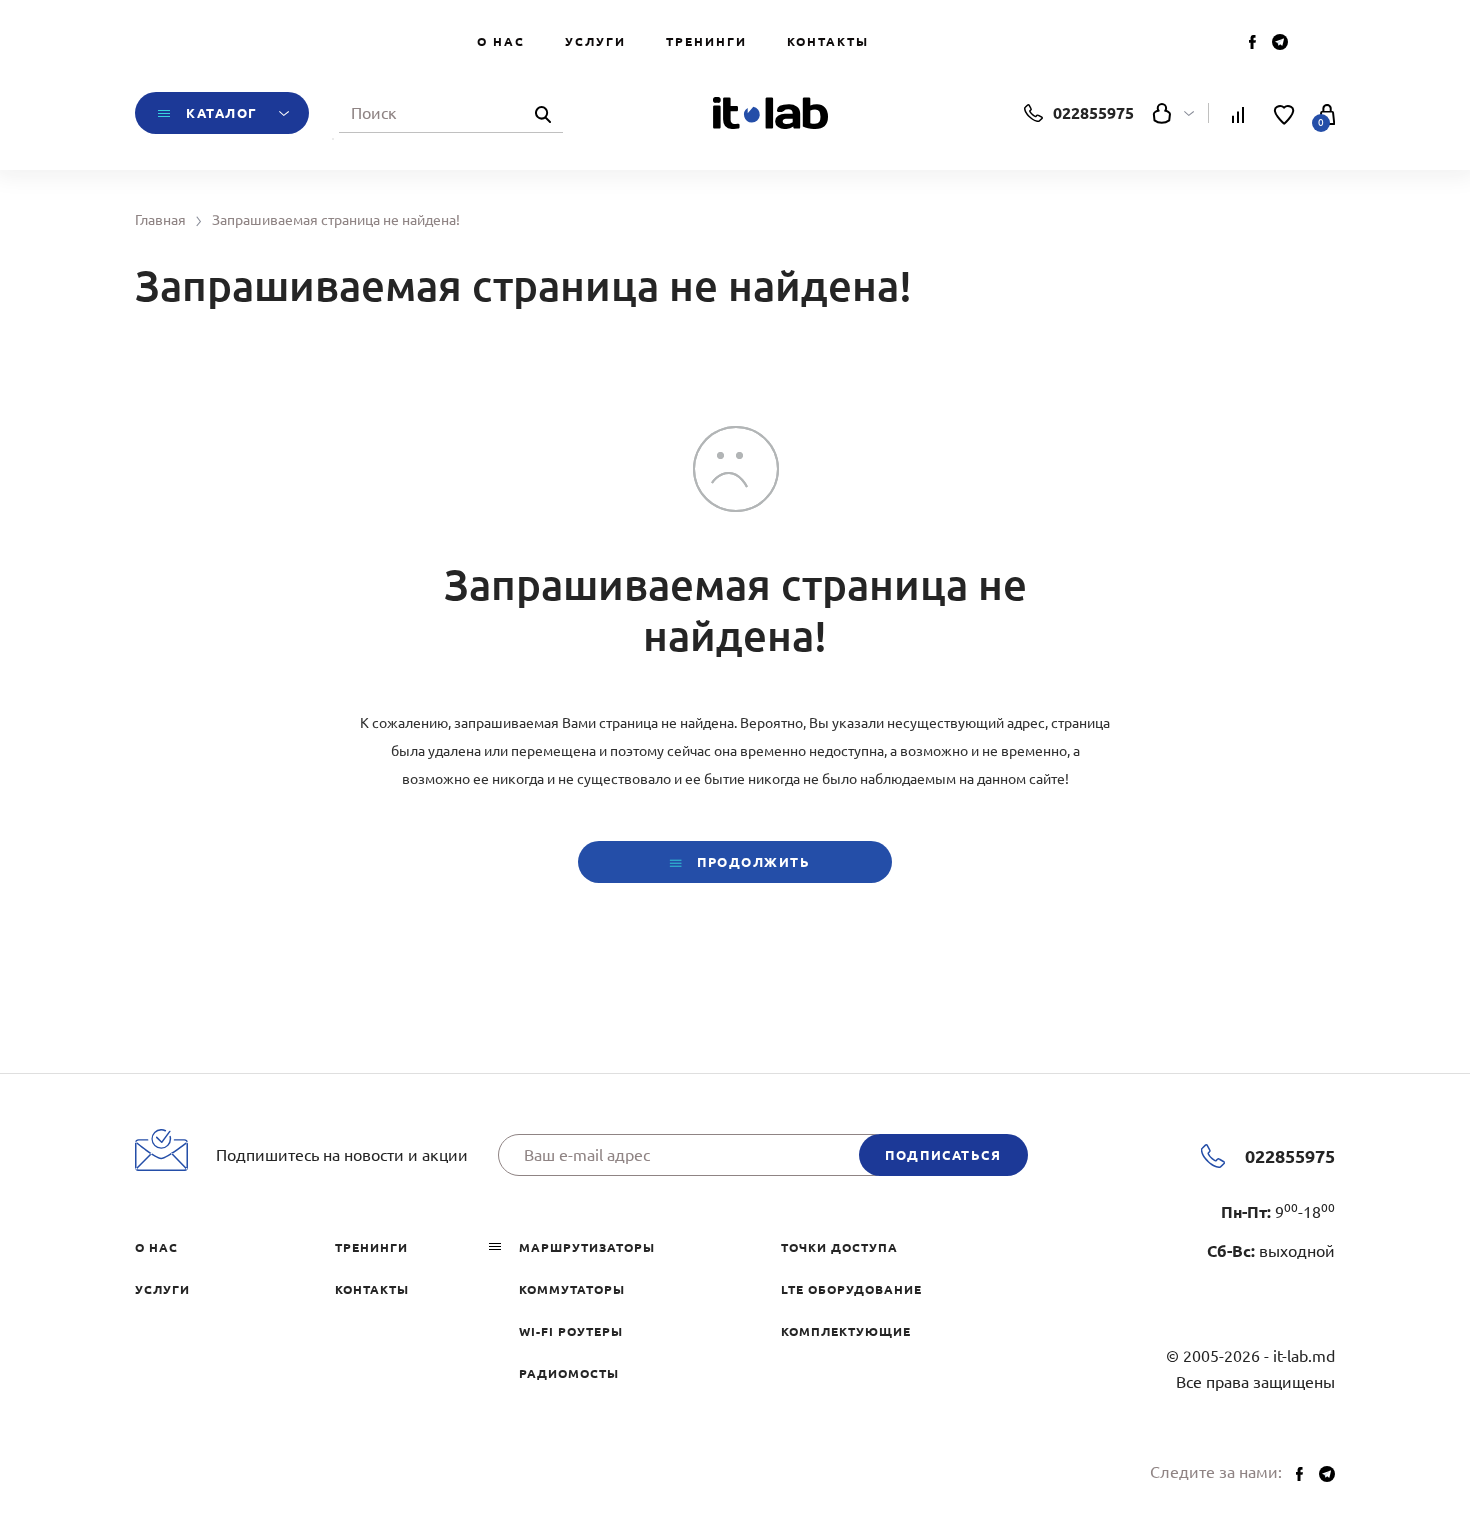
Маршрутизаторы (587, 1247)
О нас (501, 41)
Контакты (828, 41)
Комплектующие (846, 1331)
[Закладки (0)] (1284, 113)
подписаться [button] (943, 1155)
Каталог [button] (222, 113)
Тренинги (706, 41)
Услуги (595, 41)
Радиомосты (569, 1373)
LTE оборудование (851, 1289)
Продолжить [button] (751, 862)
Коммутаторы (572, 1289)
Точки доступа (839, 1247)
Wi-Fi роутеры (571, 1331)
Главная (160, 220)
